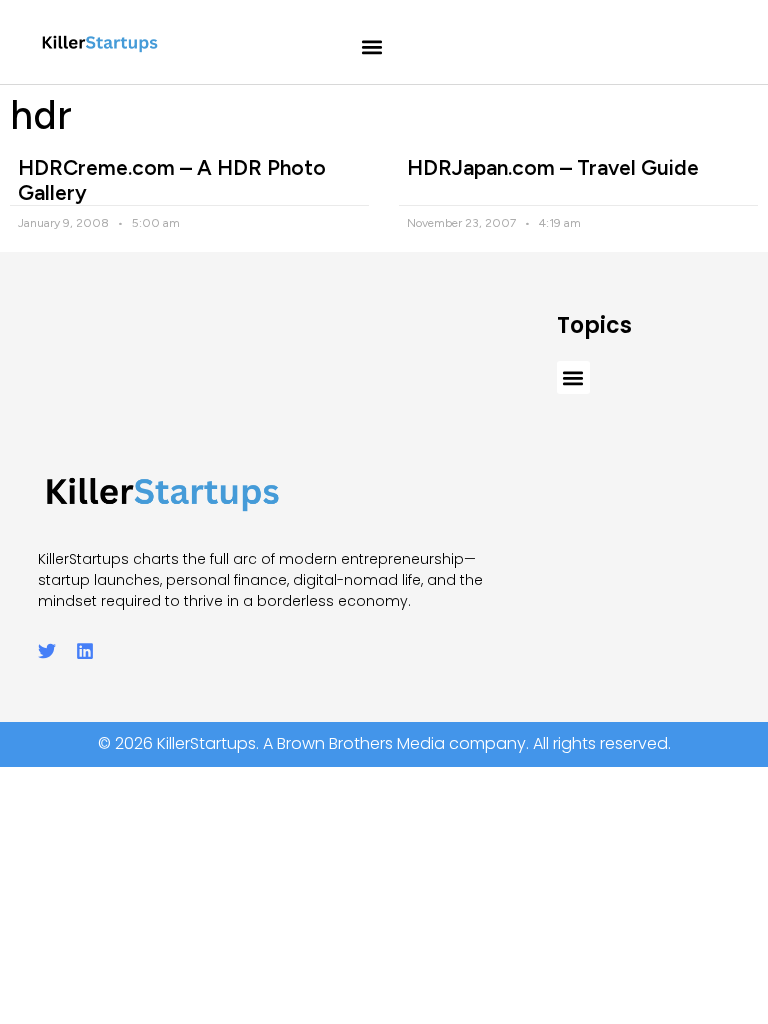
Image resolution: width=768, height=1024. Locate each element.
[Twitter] (47, 651)
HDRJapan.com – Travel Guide (553, 167)
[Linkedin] (85, 651)
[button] (372, 47)
